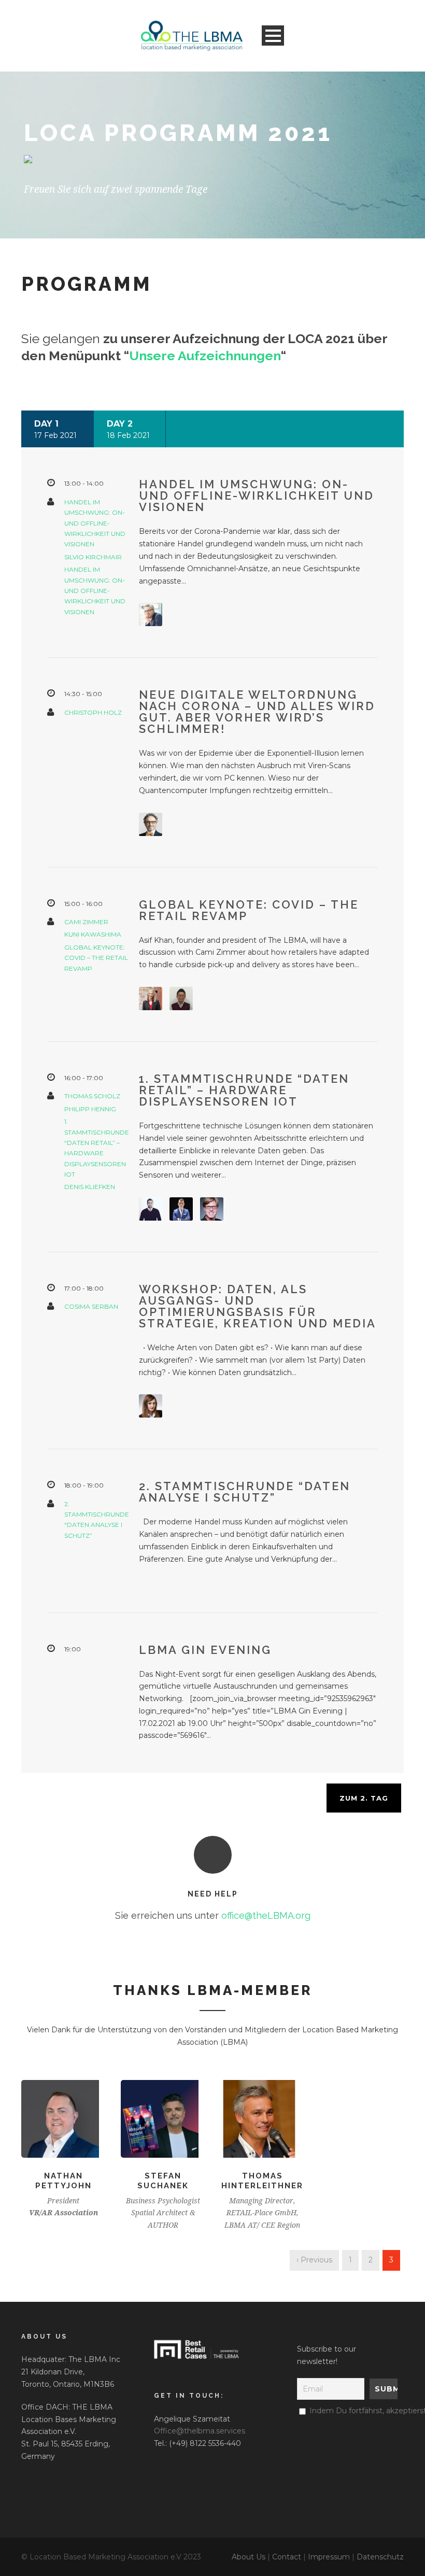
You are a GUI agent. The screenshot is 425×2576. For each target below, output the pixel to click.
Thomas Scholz (92, 1096)
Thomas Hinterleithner (262, 2181)
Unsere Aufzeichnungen (205, 356)
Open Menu (273, 36)
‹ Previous (314, 2260)
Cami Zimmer (86, 922)
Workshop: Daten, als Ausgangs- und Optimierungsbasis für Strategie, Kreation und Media (258, 1306)
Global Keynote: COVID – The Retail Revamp (96, 958)
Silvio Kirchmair (93, 557)
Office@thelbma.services (200, 2431)
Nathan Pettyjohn (63, 2181)
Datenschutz (380, 2557)
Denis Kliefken (90, 1187)
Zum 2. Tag (364, 1798)
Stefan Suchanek (163, 2181)
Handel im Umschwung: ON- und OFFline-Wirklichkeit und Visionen (95, 523)
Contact (287, 2557)
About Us (249, 2557)
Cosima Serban (91, 1306)
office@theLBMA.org (266, 1915)
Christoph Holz (93, 712)
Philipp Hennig (90, 1109)
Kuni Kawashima (93, 934)
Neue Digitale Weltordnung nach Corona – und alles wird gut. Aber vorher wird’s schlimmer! (257, 712)
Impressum (329, 2557)
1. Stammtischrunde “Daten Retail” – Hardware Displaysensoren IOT (244, 1090)
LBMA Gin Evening (205, 1650)
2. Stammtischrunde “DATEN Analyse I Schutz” (245, 1492)
